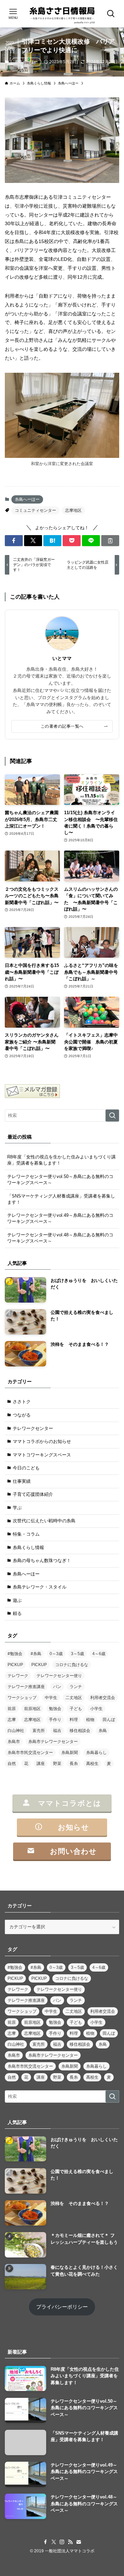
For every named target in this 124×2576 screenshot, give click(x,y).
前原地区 (32, 1709)
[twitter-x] (54, 2542)
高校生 (92, 1764)
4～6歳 (99, 1654)
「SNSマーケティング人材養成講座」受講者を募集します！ (61, 1199)
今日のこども (26, 1468)
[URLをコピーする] (110, 541)
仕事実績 (22, 1481)
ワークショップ (22, 1698)
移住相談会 (80, 1731)
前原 (12, 1709)
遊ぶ (17, 1600)
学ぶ (17, 1508)
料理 (74, 1720)
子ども (76, 1709)
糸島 (103, 1731)
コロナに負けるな (72, 1665)
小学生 (96, 1709)
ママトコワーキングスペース (42, 1455)
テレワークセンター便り (59, 1676)
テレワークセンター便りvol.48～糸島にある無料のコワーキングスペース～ (60, 1238)
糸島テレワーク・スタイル (40, 1587)
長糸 (74, 1764)
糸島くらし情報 (28, 1547)
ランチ (76, 1687)
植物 (90, 1720)
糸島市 (14, 1742)
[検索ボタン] (111, 14)
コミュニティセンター (35, 510)
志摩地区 (73, 510)
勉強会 (55, 1709)
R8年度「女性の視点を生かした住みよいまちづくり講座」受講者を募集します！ (61, 1160)
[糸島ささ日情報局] (62, 14)
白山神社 (16, 1731)
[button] (14, 541)
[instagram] (62, 2542)
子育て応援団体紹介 (33, 1494)
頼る (17, 1613)
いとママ (62, 658)
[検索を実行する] (112, 1116)
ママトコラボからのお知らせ (42, 1441)
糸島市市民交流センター (30, 1753)
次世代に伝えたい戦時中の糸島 (44, 1521)
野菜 (57, 1764)
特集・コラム (26, 1534)
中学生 (51, 1698)
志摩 (12, 1720)
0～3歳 (56, 1654)
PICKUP (15, 1665)
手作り (55, 1720)
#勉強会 (15, 1654)
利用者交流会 (103, 1698)
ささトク (22, 1402)
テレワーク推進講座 (26, 1687)
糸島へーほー (26, 62)
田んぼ (109, 1720)
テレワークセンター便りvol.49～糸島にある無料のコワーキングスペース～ (60, 1218)
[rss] (70, 2542)
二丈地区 (74, 1698)
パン (57, 1687)
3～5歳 (77, 1654)
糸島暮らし (96, 1753)
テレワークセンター (33, 1428)
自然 (12, 1764)
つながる (22, 1415)
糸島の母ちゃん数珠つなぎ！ (42, 1561)
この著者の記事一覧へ (62, 726)
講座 (41, 1764)
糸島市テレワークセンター (53, 1742)
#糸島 (36, 1654)
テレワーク (18, 1676)
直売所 (39, 1731)
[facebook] (45, 2542)
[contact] (79, 2542)
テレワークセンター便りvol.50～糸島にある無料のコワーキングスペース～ (60, 1180)
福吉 (57, 1731)
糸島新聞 (70, 1753)
